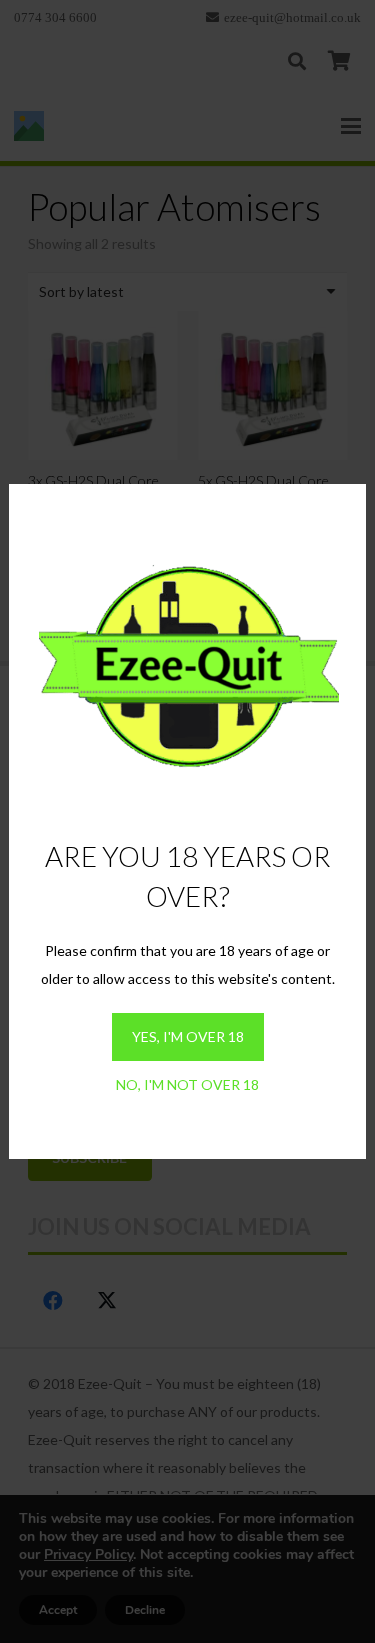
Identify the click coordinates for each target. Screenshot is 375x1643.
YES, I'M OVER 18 (188, 1036)
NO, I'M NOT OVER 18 (187, 1084)
